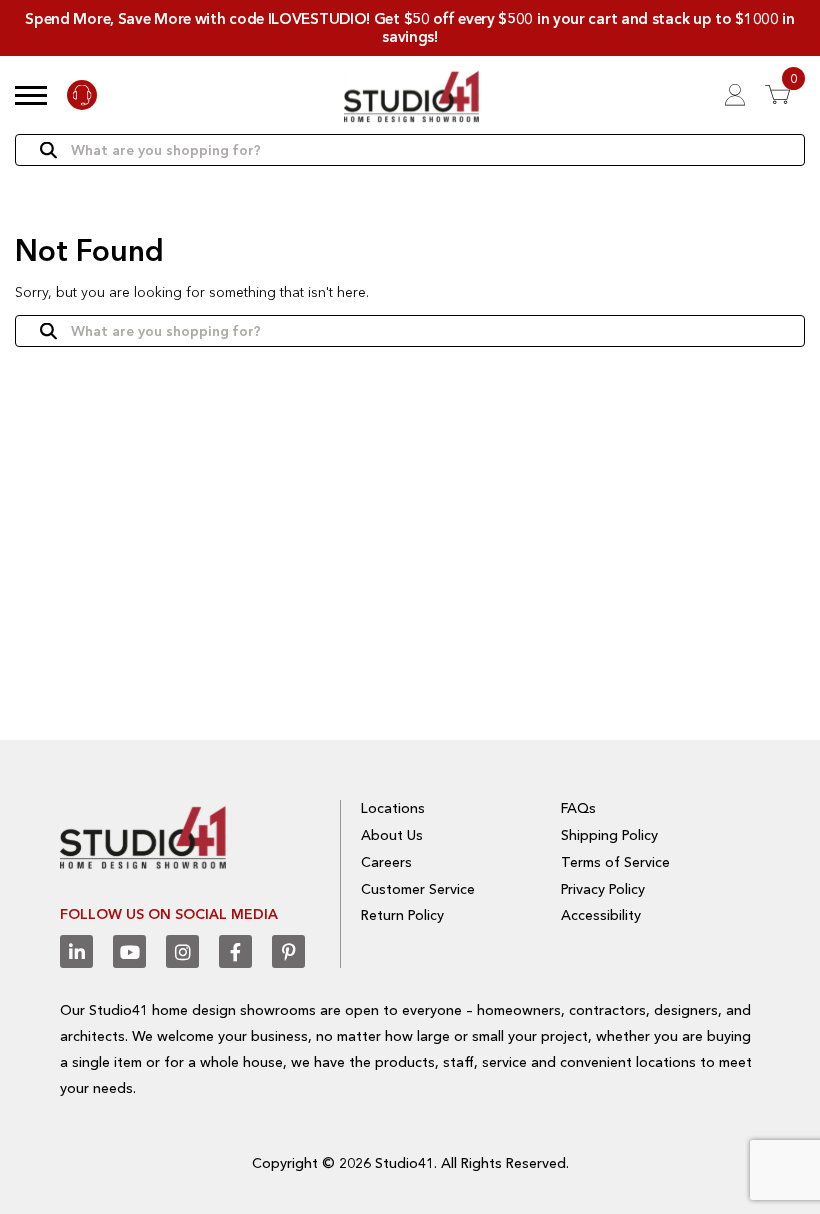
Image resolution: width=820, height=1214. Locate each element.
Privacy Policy (603, 889)
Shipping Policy (609, 835)
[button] (31, 95)
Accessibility (601, 915)
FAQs (578, 808)
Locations (393, 808)
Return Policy (402, 915)
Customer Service (418, 889)
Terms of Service (615, 862)
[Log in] (735, 94)
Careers (386, 862)
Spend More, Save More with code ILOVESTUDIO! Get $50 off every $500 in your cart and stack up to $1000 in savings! (410, 27)
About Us (392, 835)
